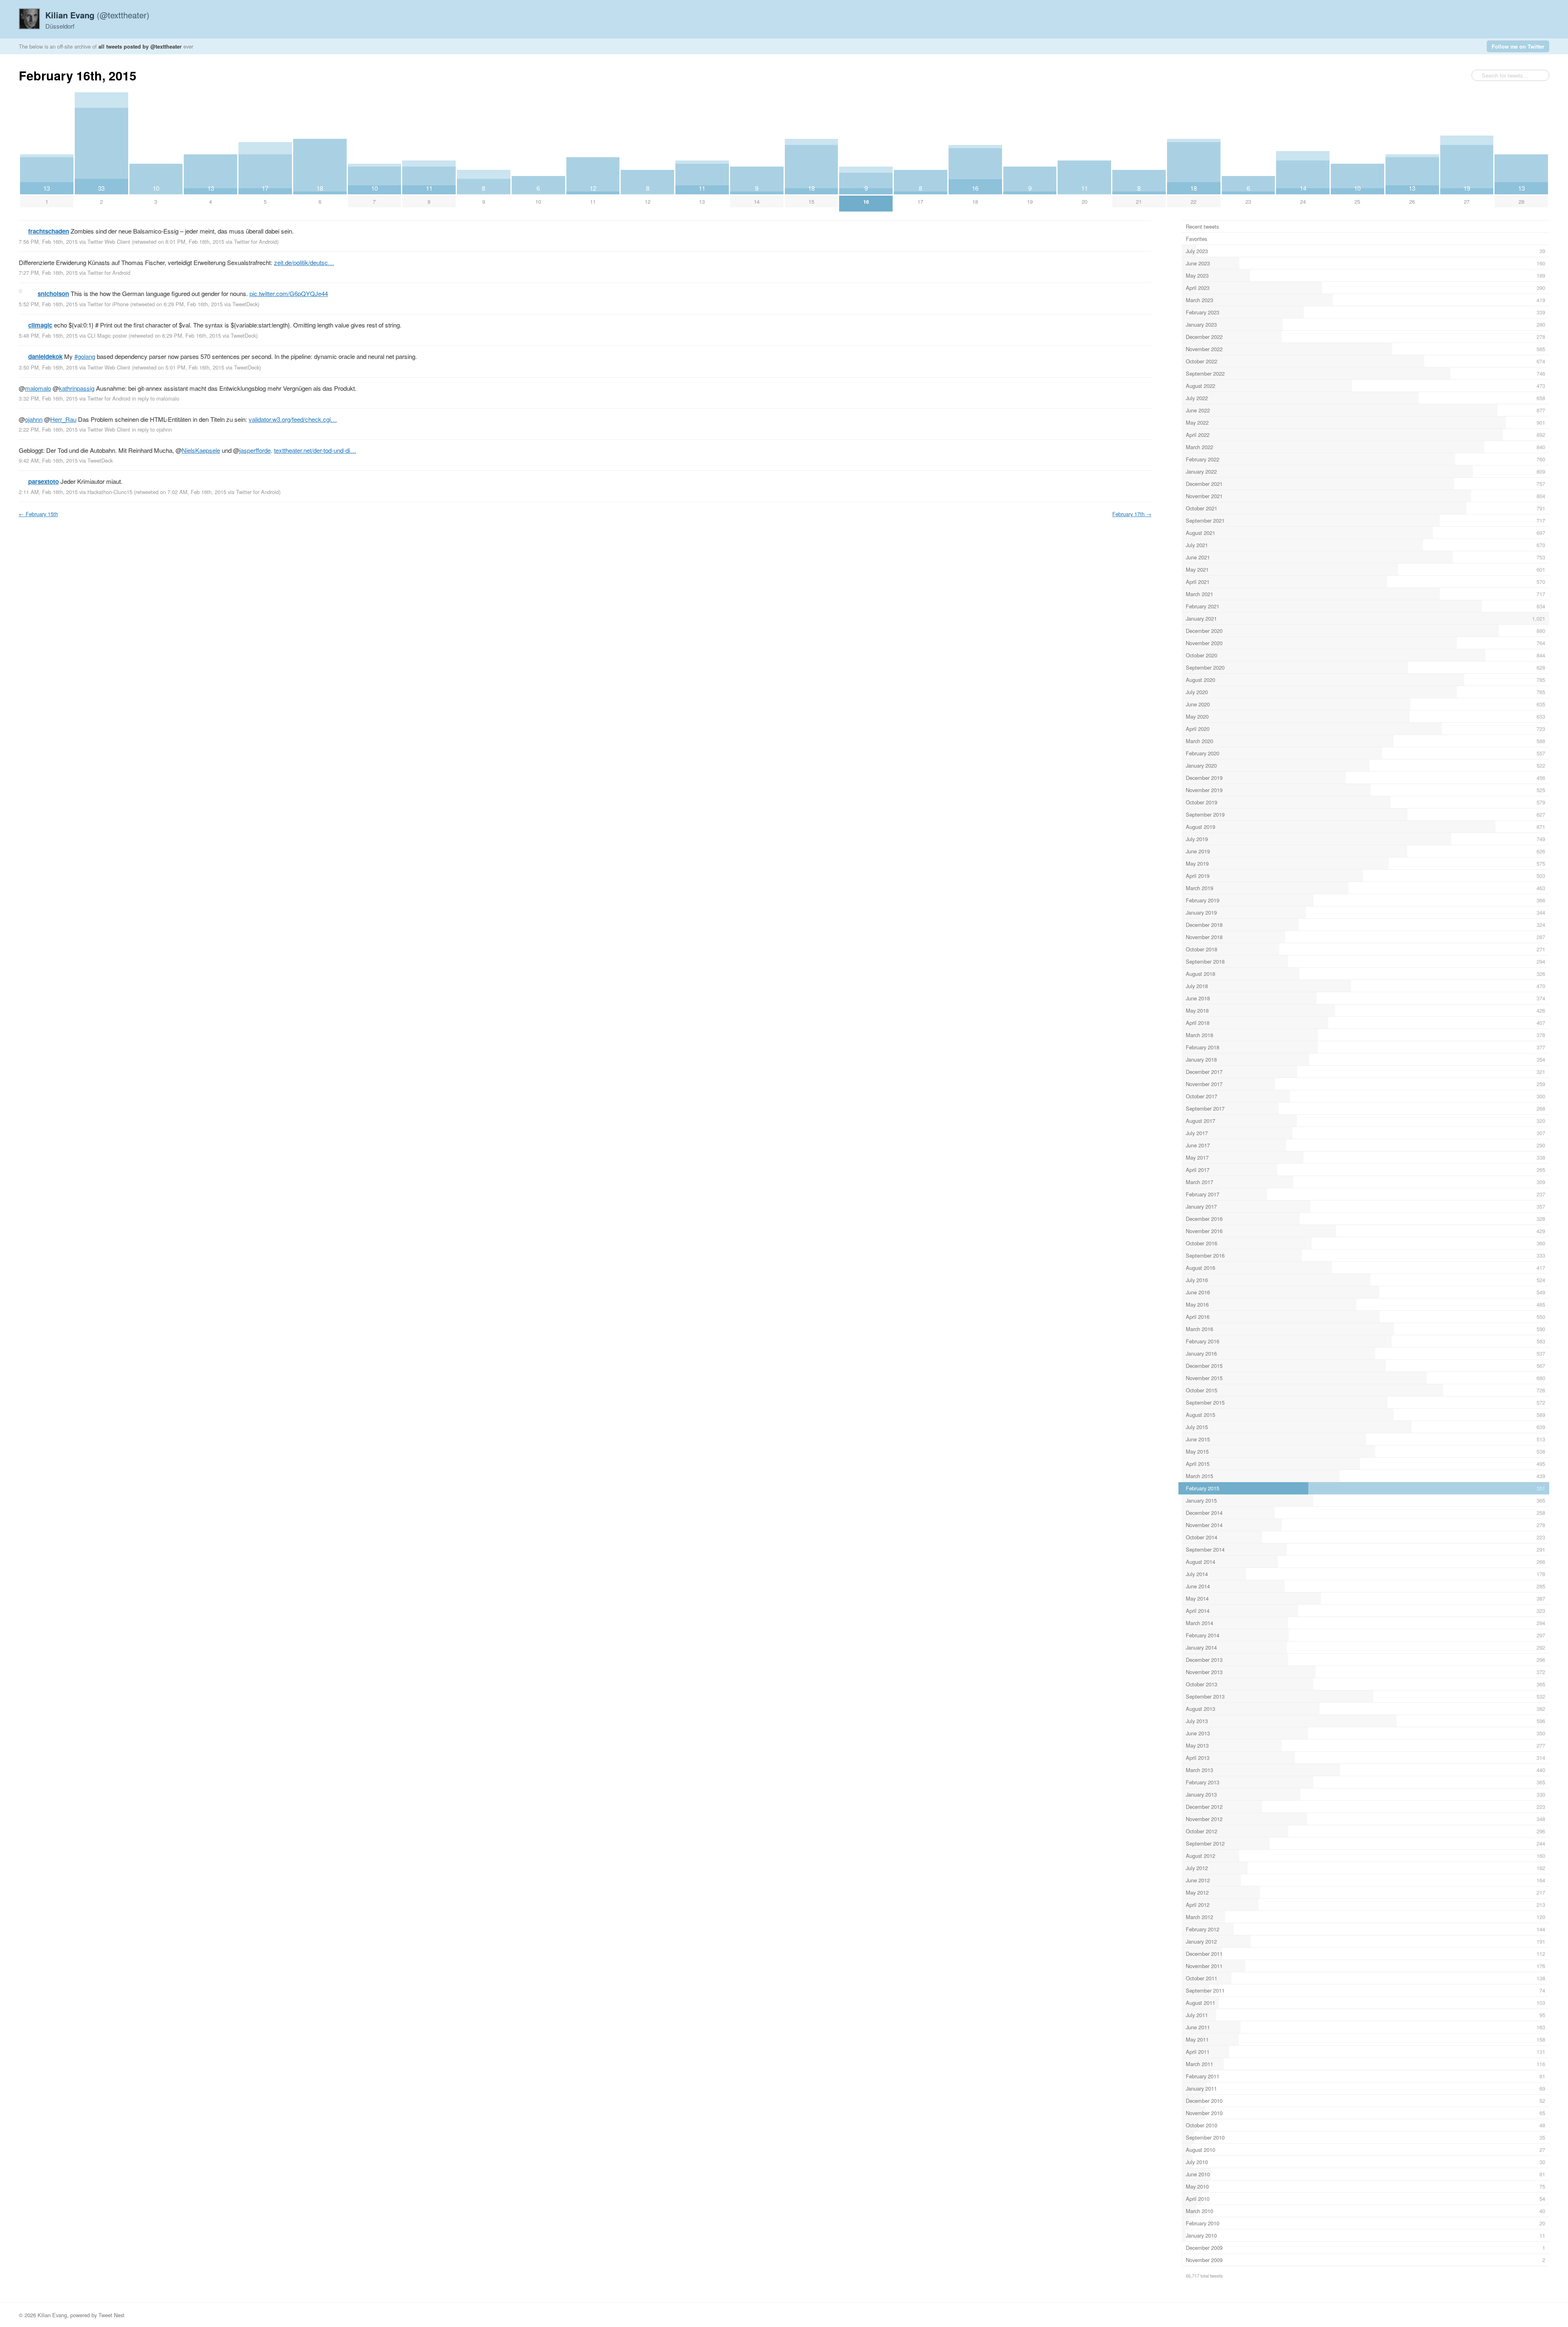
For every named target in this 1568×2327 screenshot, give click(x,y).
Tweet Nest (111, 2315)
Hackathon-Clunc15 (110, 492)
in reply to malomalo (156, 398)
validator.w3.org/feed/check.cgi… (293, 419)
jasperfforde (255, 450)
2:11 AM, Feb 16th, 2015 (48, 492)
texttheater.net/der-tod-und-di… (315, 450)
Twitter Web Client (109, 242)
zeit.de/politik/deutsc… (304, 262)
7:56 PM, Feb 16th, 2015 (48, 242)
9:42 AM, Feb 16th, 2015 (48, 460)
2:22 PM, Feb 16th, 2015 (48, 429)
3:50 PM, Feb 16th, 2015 (48, 367)
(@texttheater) (97, 15)
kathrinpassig (77, 388)
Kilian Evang (52, 2315)
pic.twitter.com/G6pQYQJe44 (289, 293)
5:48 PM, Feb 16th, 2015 (48, 335)
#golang (85, 356)
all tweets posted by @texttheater (140, 46)
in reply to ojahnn (152, 429)
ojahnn (34, 419)
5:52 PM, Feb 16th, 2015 (48, 304)
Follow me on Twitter (1518, 46)
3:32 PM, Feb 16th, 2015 (48, 398)
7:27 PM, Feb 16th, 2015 (48, 273)
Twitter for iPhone (108, 304)
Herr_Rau (63, 419)
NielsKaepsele (201, 450)
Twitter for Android (255, 242)
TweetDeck (245, 304)
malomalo (38, 388)
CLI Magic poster (107, 335)
